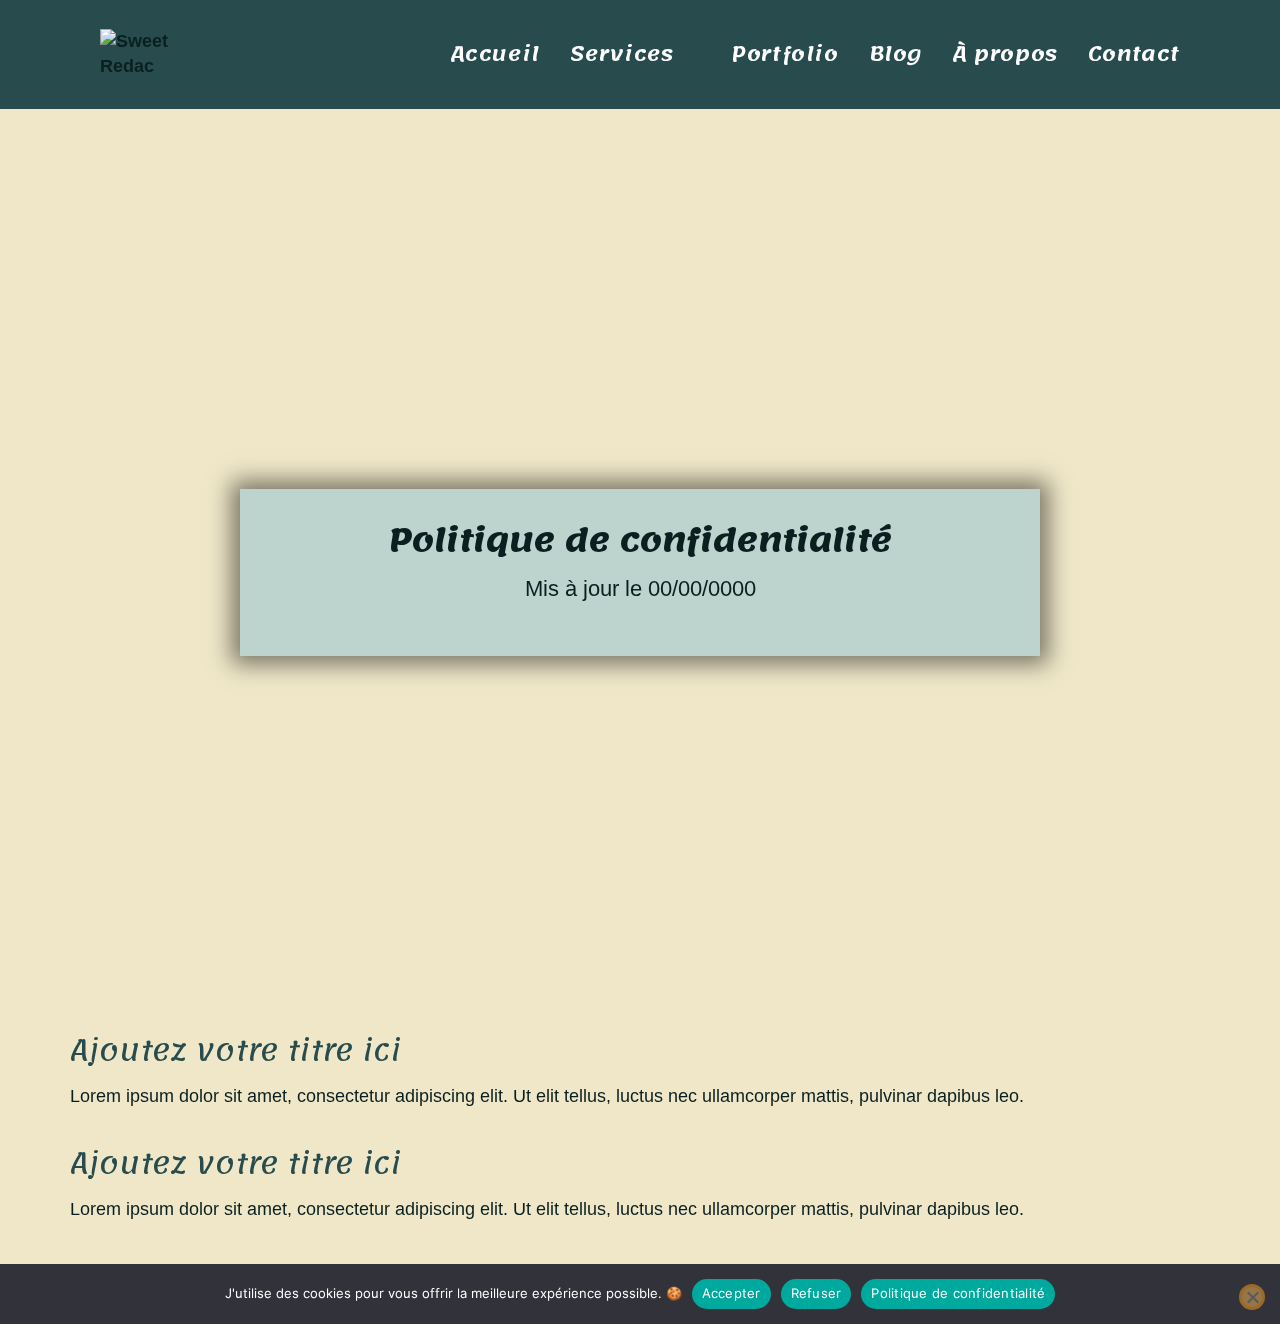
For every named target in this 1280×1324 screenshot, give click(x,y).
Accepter (731, 1293)
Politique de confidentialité (958, 1293)
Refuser (816, 1293)
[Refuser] (1252, 1297)
